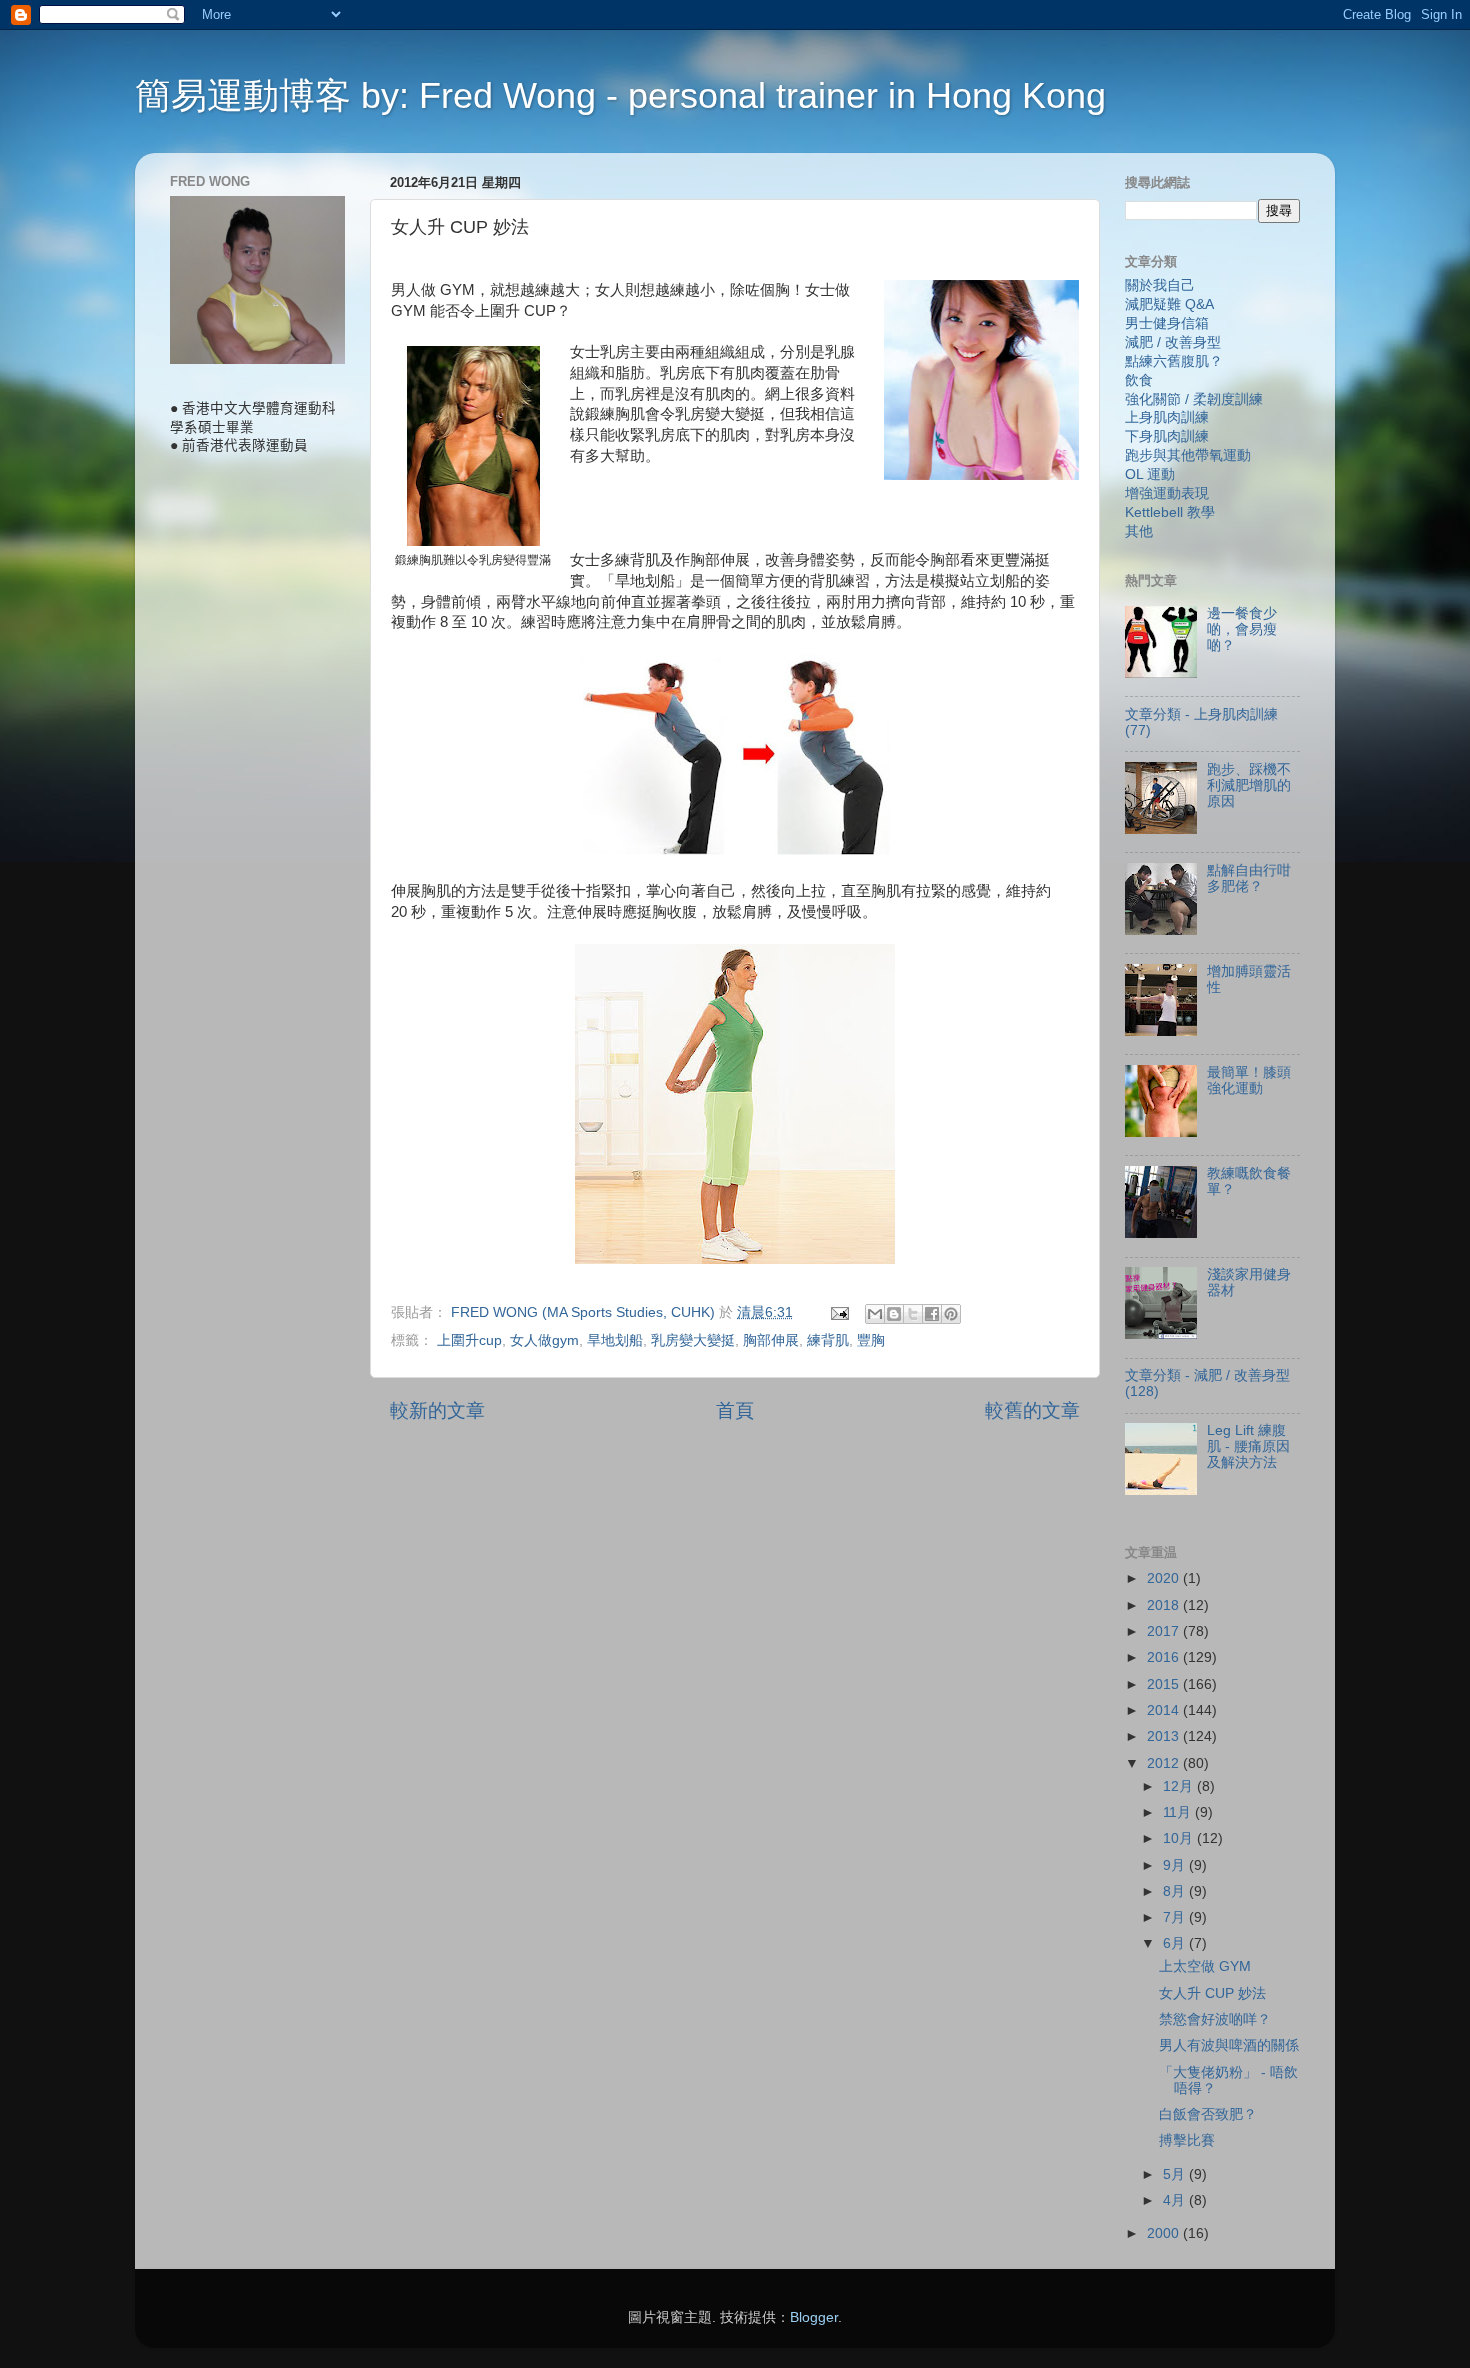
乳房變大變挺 (693, 1340)
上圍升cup (469, 1340)
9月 (1176, 1865)
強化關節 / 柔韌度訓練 (1194, 399)
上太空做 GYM (1205, 1966)
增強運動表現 (1167, 493)
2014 (1165, 1710)
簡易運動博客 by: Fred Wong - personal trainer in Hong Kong (620, 95)
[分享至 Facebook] (932, 1314)
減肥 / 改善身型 (1173, 342)
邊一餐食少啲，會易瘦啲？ (1242, 629)
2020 (1165, 1578)
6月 (1176, 1943)
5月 (1176, 2174)
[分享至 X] (913, 1314)
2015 (1165, 1684)
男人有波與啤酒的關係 (1229, 2045)
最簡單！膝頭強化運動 (1249, 1080)
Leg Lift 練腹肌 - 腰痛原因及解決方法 (1248, 1446)
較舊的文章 (1032, 1410)
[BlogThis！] (894, 1314)
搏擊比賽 (1187, 2140)
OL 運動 (1150, 474)
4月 (1176, 2200)
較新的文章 (437, 1410)
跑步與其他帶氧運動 (1188, 455)
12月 (1180, 1786)
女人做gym (544, 1340)
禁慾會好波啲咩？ (1215, 2019)
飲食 (1139, 380)
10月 (1180, 1838)
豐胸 (871, 1340)
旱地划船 (615, 1340)
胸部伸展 (771, 1340)
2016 (1165, 1657)
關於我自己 (1160, 285)
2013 (1165, 1736)
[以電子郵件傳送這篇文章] (875, 1314)
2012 (1165, 1763)
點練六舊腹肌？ (1174, 361)
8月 (1176, 1891)
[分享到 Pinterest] (951, 1314)
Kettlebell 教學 (1170, 512)
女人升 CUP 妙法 (1212, 1993)
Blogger (814, 2317)
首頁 (735, 1410)
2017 (1165, 1631)
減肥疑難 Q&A (1169, 304)
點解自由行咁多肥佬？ (1249, 878)
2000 (1165, 2233)
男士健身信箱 (1167, 323)
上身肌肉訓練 (1167, 417)
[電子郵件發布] (838, 1312)
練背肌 (828, 1340)
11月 (1179, 1812)
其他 (1139, 531)
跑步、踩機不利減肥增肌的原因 (1249, 785)
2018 (1165, 1605)
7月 (1176, 1917)
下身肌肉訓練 (1167, 436)
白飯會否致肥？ (1208, 2114)
